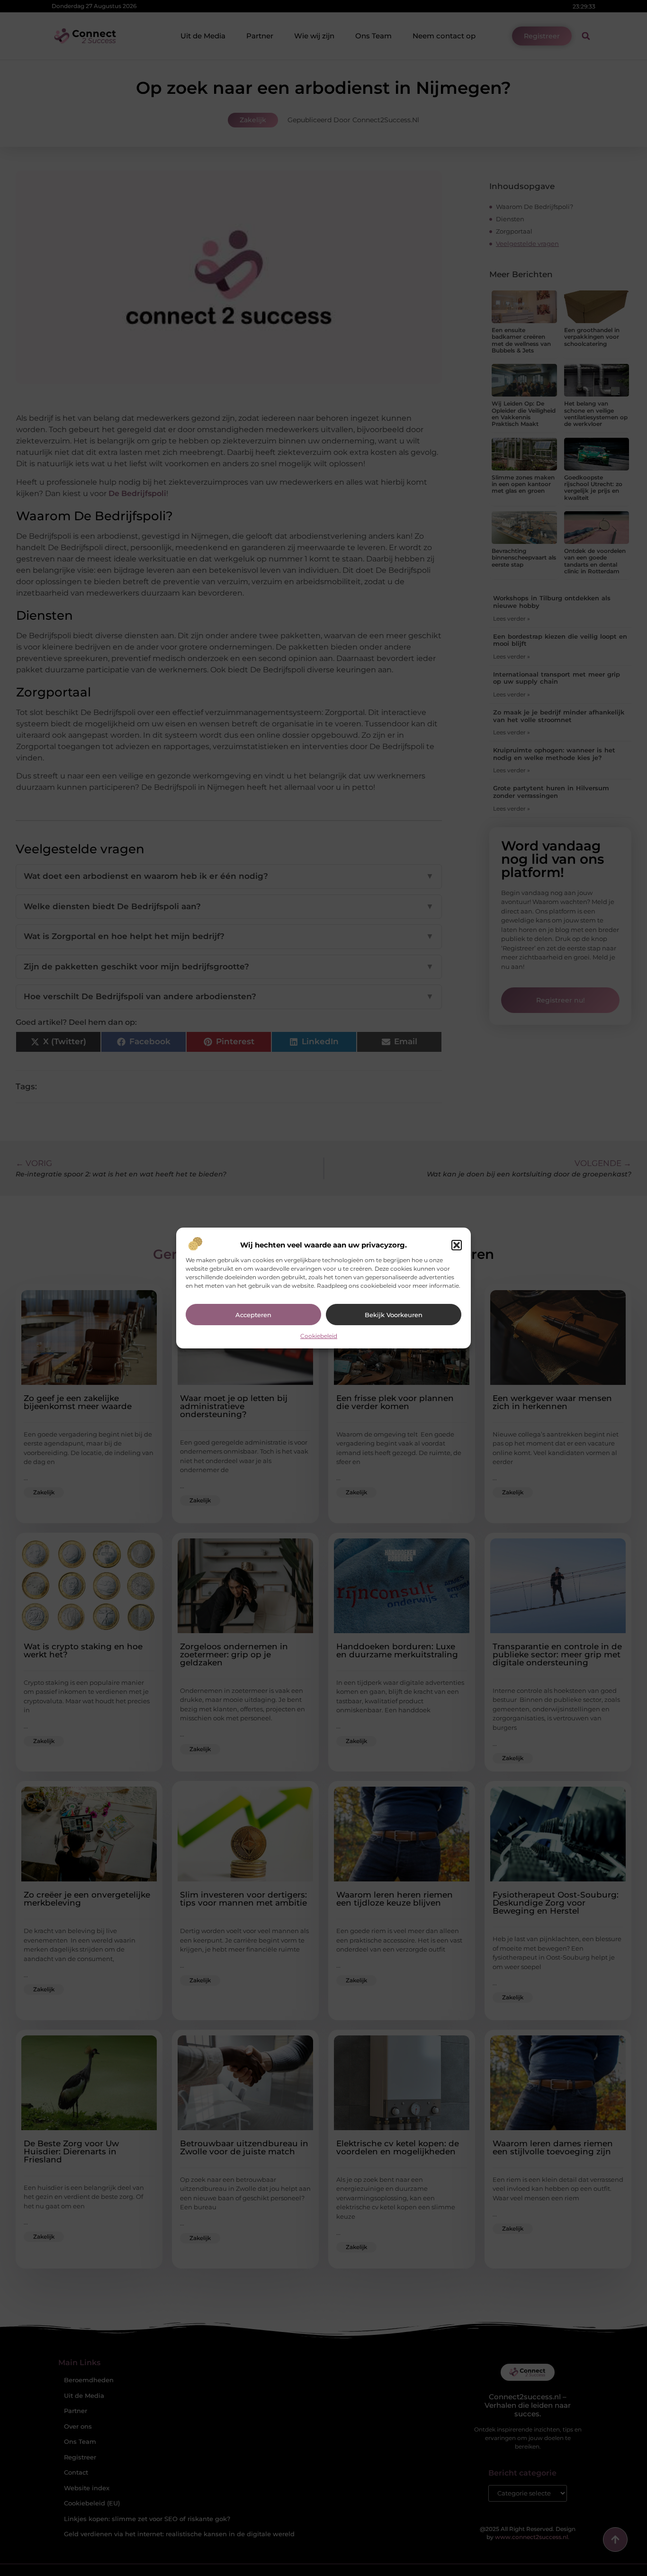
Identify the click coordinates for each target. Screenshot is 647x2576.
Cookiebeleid (319, 1336)
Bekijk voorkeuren (394, 1315)
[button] (457, 1245)
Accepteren (253, 1315)
